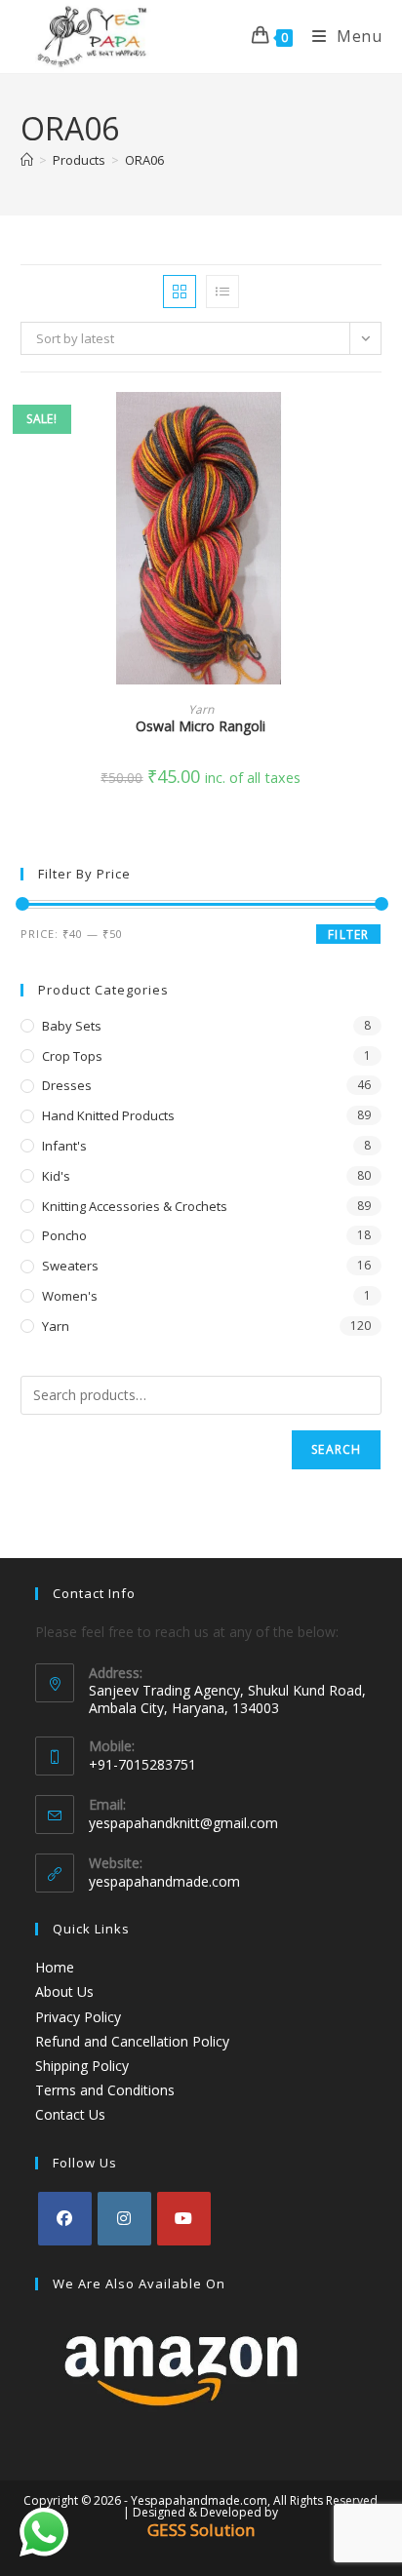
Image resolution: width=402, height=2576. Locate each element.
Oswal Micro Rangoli (201, 726)
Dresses (67, 1085)
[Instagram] (124, 2219)
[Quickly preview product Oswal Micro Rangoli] (376, 426)
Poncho (64, 1235)
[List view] (222, 292)
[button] (376, 477)
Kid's (56, 1176)
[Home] (27, 160)
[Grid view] (180, 292)
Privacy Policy (78, 2017)
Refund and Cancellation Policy (132, 2041)
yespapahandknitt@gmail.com (183, 1823)
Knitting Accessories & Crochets (135, 1206)
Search (336, 1449)
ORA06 (144, 160)
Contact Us (70, 2114)
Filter (348, 935)
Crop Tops (72, 1056)
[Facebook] (65, 2219)
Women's (70, 1296)
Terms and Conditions (105, 2090)
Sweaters (70, 1266)
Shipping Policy (82, 2066)
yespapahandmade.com (164, 1881)
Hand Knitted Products (108, 1115)
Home (55, 1967)
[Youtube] (184, 2219)
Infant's (64, 1146)
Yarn (201, 709)
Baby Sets (72, 1026)
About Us (64, 1991)
